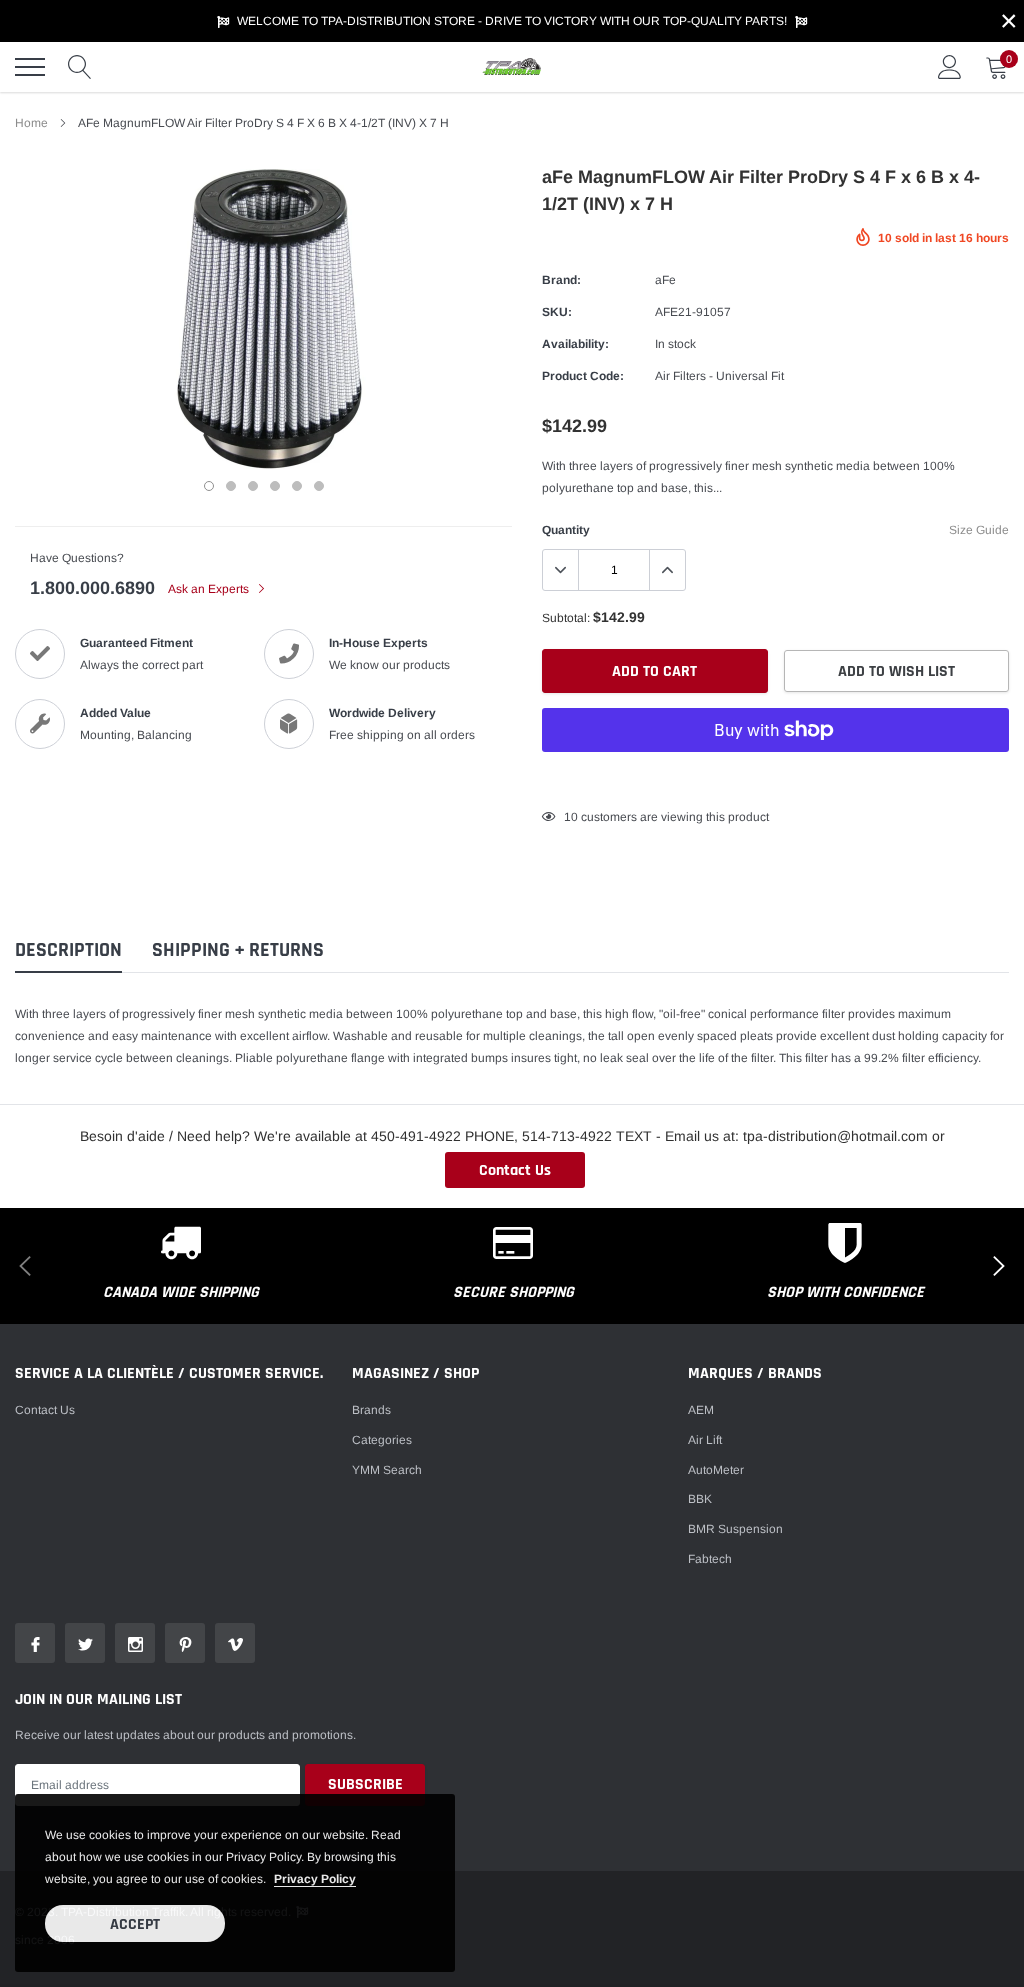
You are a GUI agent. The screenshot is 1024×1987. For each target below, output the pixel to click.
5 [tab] (297, 486)
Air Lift (705, 1440)
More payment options (775, 779)
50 (571, 817)
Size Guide (979, 530)
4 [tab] (275, 486)
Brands (371, 1410)
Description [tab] (68, 950)
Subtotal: (566, 618)
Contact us (45, 1410)
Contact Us (515, 1170)
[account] (950, 67)
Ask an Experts (210, 589)
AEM (701, 1410)
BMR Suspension (735, 1529)
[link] (35, 1643)
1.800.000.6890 (92, 588)
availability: (575, 344)
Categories (382, 1440)
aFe (665, 280)
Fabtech (710, 1559)
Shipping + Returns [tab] (238, 950)
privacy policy (315, 1879)
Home (31, 123)
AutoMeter (716, 1470)
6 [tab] (319, 486)
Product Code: (583, 376)
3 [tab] (253, 486)
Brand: (561, 280)
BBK (700, 1499)
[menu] (30, 67)
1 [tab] (209, 486)
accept (135, 1924)
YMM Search (387, 1470)
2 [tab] (231, 486)
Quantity (566, 530)
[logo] (512, 67)
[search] (80, 67)
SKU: (557, 312)
